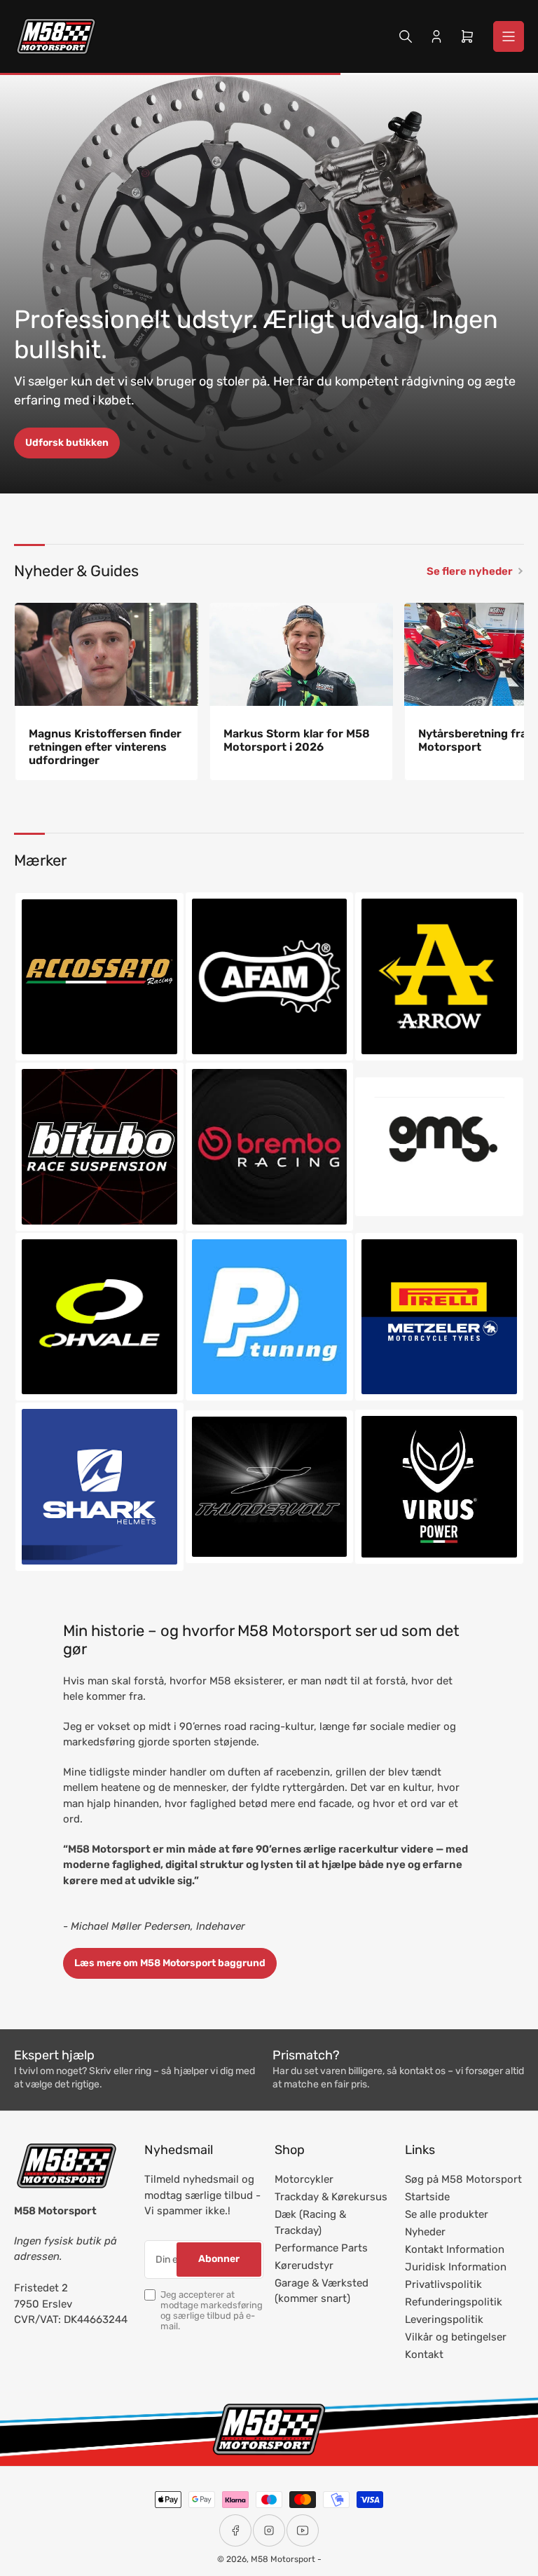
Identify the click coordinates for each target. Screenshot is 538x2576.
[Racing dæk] (439, 1317)
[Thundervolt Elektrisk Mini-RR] (270, 1487)
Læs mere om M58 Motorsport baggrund (170, 1963)
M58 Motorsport (283, 2559)
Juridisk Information (456, 2267)
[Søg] (406, 36)
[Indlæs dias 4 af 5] (281, 475)
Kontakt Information (455, 2249)
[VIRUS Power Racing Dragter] (439, 1487)
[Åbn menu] (509, 36)
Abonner (219, 2259)
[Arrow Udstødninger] (439, 976)
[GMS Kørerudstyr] (439, 1146)
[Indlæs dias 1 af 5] (246, 475)
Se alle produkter (447, 2214)
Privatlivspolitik (443, 2284)
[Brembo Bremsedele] (270, 1147)
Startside (427, 2197)
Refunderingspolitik (454, 2302)
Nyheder (425, 2232)
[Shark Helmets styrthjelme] (99, 1487)
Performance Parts (321, 2248)
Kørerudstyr (304, 2265)
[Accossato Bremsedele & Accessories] (99, 977)
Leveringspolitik (444, 2319)
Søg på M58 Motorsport (463, 2179)
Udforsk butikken (67, 443)
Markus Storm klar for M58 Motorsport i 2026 (297, 740)
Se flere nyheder (470, 571)
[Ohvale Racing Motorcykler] (99, 1317)
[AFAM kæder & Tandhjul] (270, 976)
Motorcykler (304, 2179)
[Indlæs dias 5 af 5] (293, 475)
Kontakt (424, 2354)
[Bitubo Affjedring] (99, 1147)
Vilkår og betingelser (456, 2337)
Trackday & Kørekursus (331, 2197)
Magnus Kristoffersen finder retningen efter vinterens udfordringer (105, 747)
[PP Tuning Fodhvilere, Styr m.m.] (270, 1317)
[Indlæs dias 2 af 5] (257, 475)
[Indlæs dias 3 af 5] (269, 475)
